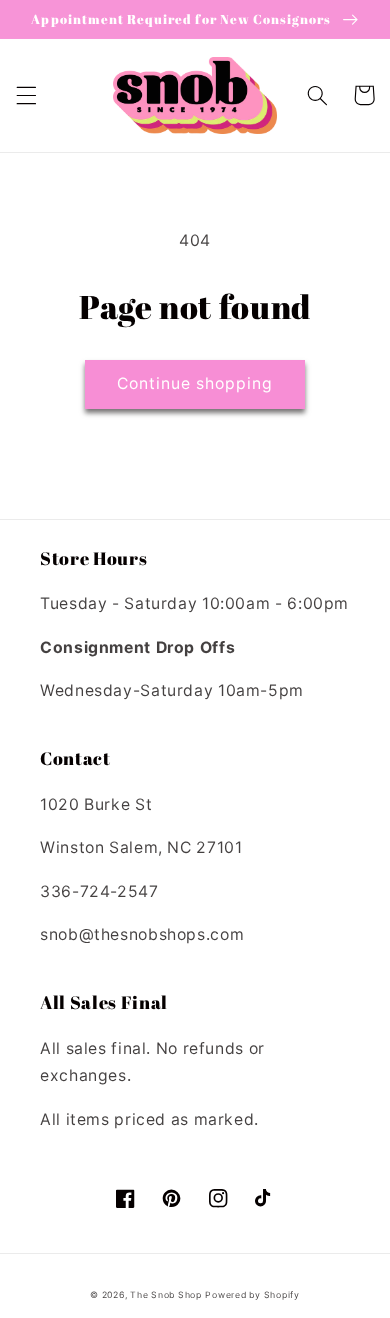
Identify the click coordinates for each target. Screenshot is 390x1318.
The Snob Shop (166, 1295)
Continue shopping (195, 383)
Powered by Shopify (252, 1295)
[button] (26, 95)
